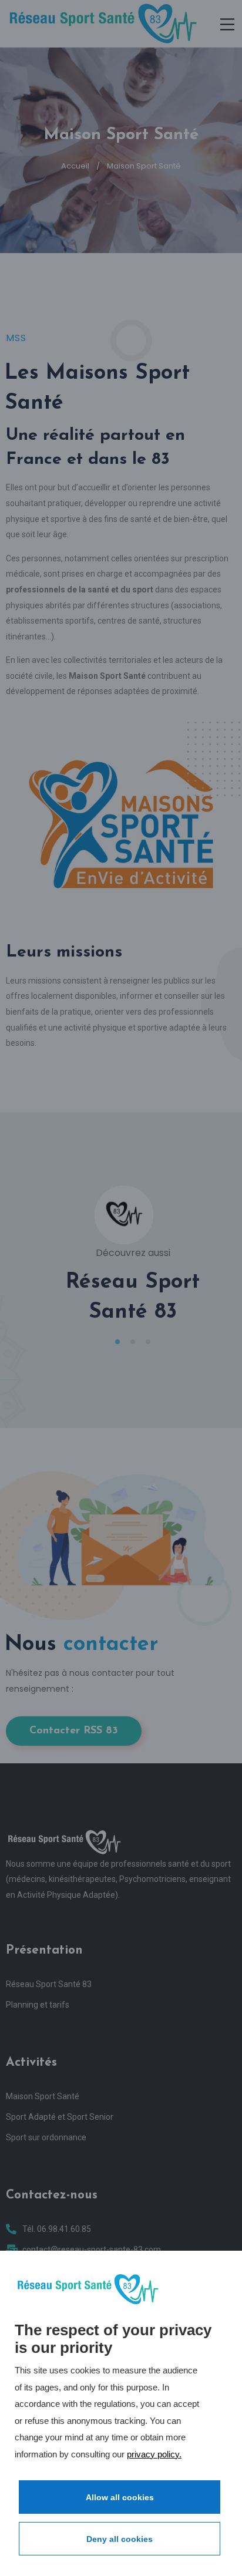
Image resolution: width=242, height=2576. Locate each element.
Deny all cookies (120, 2539)
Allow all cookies (120, 2497)
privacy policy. (154, 2454)
